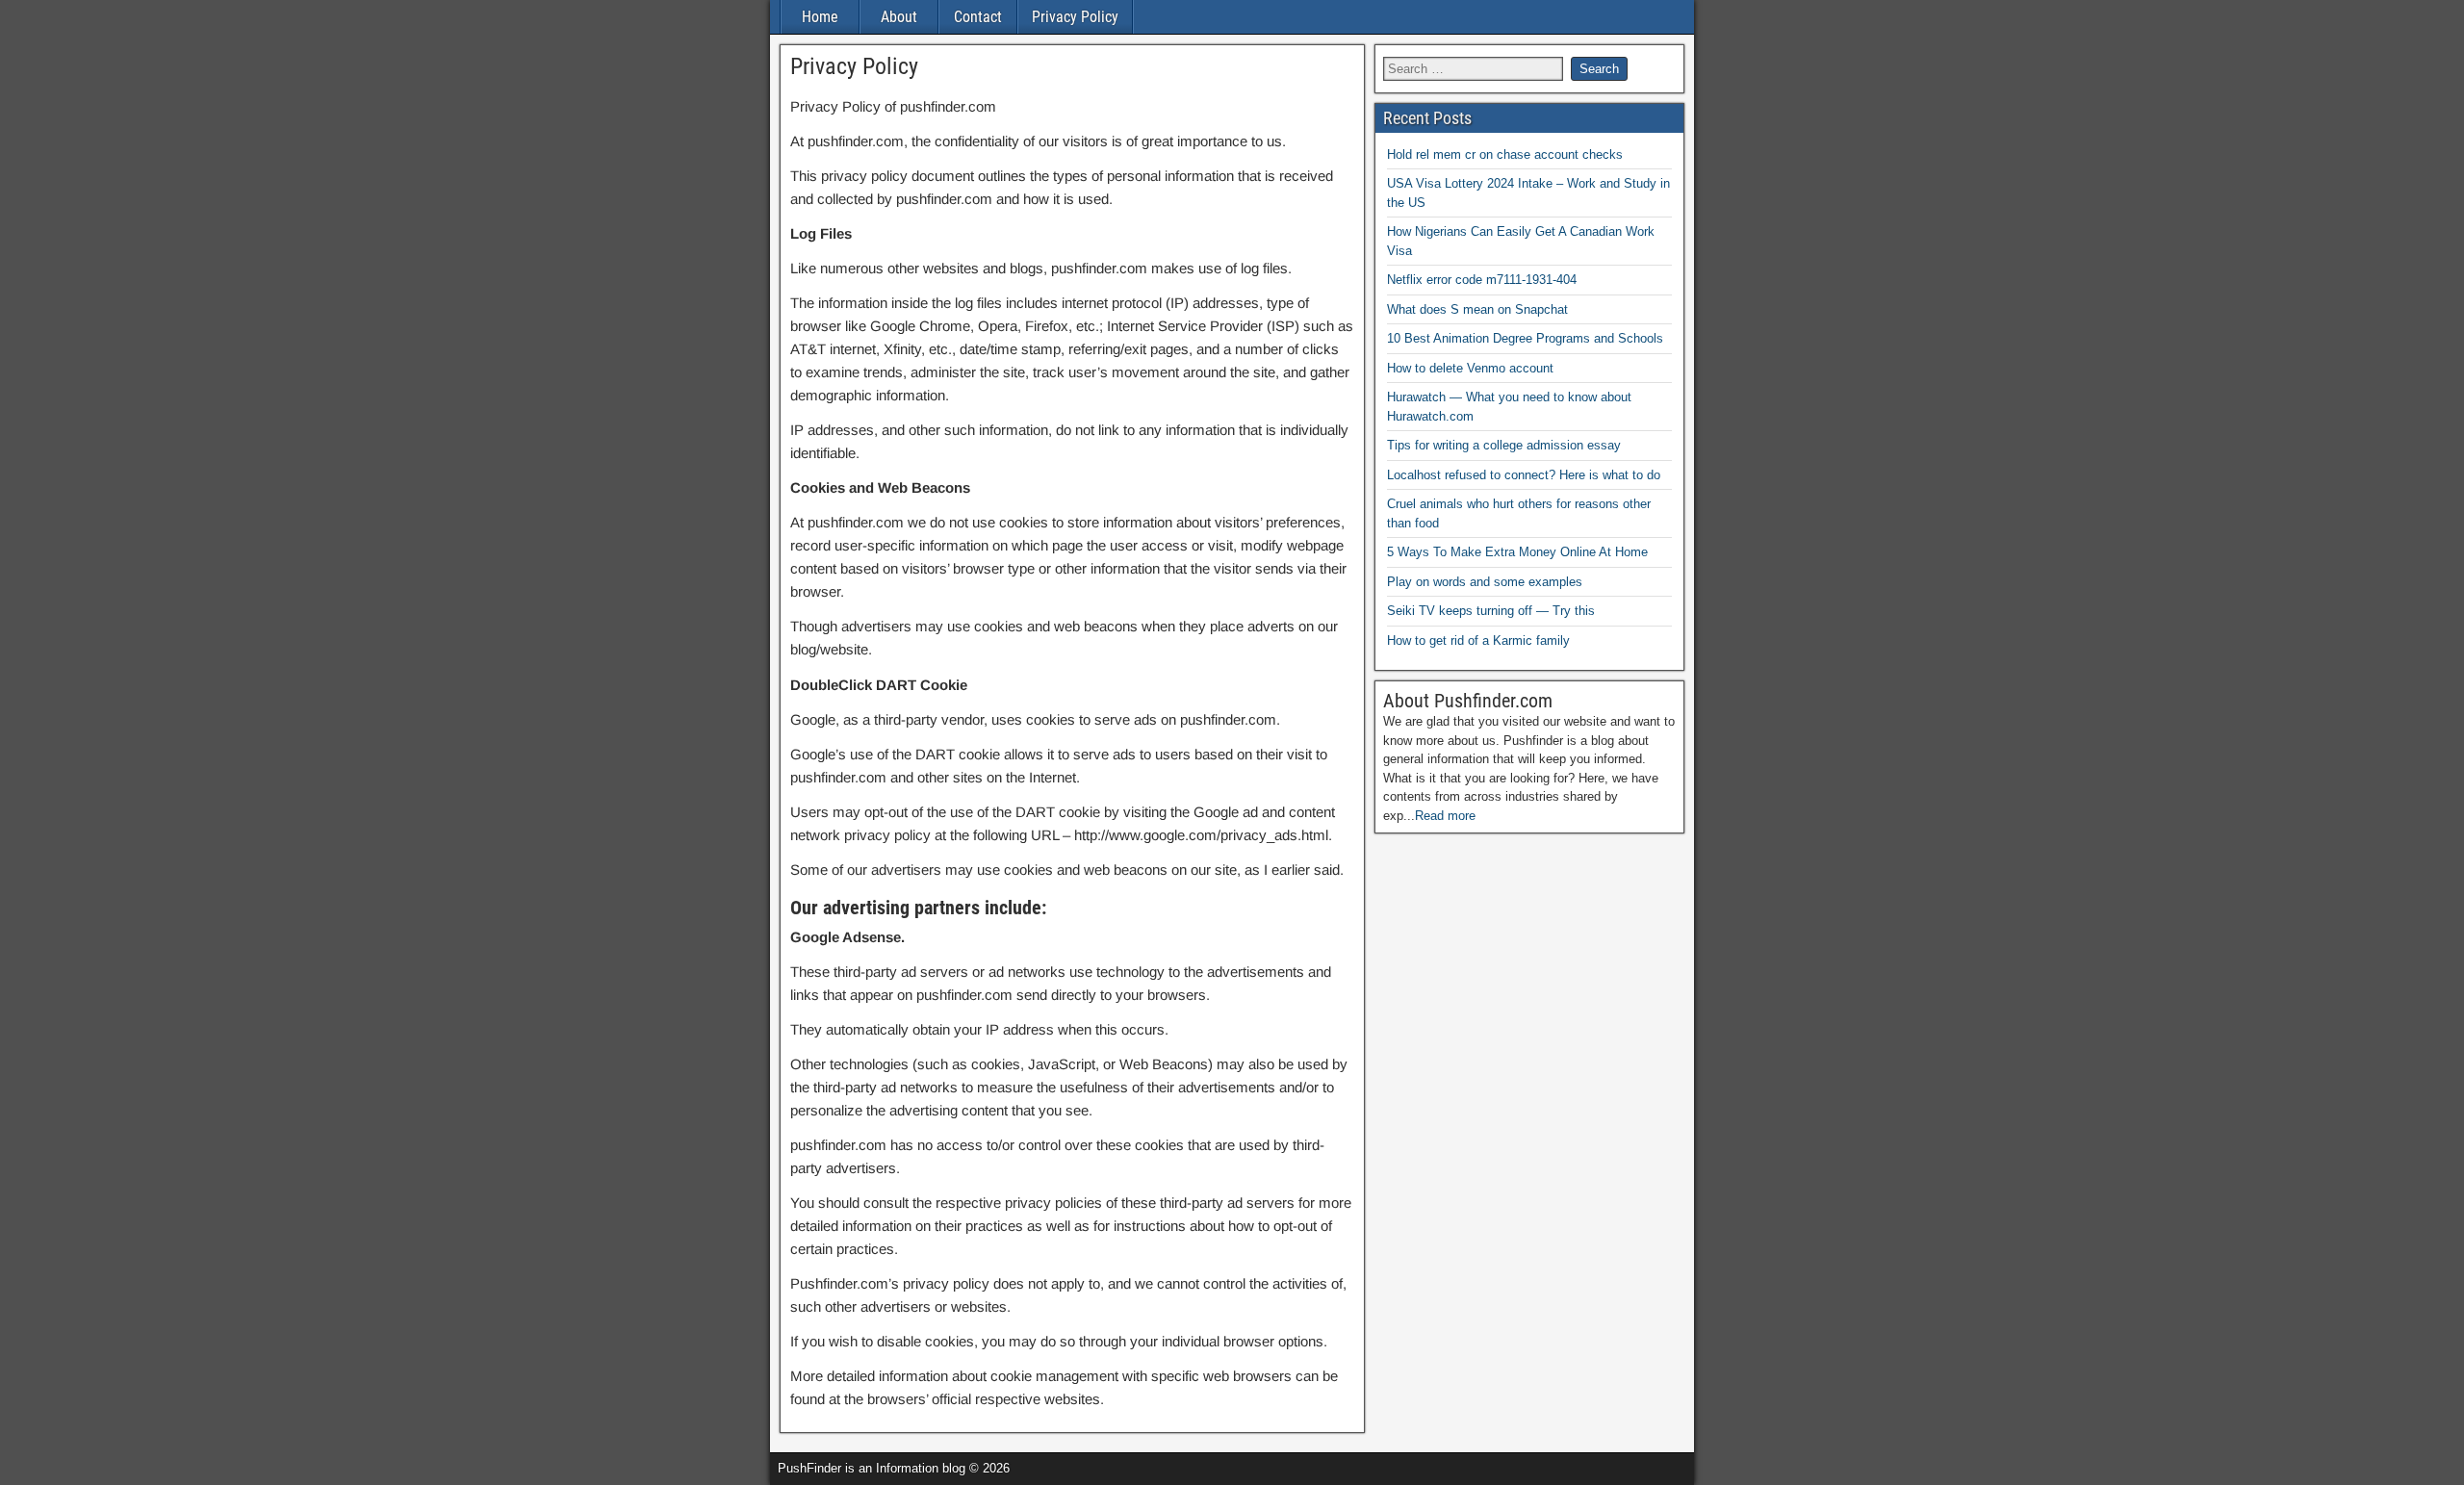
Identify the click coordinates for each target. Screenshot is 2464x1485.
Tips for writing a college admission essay (1504, 445)
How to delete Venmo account (1470, 368)
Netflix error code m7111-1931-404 (1482, 280)
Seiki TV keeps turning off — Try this (1491, 611)
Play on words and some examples (1485, 582)
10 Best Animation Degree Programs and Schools (1525, 338)
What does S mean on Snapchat (1477, 309)
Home (820, 17)
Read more (1445, 816)
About (899, 17)
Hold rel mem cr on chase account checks (1505, 154)
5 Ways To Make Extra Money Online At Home (1517, 552)
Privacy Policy (1075, 17)
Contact (978, 17)
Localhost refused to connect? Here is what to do (1524, 475)
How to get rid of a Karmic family (1478, 640)
